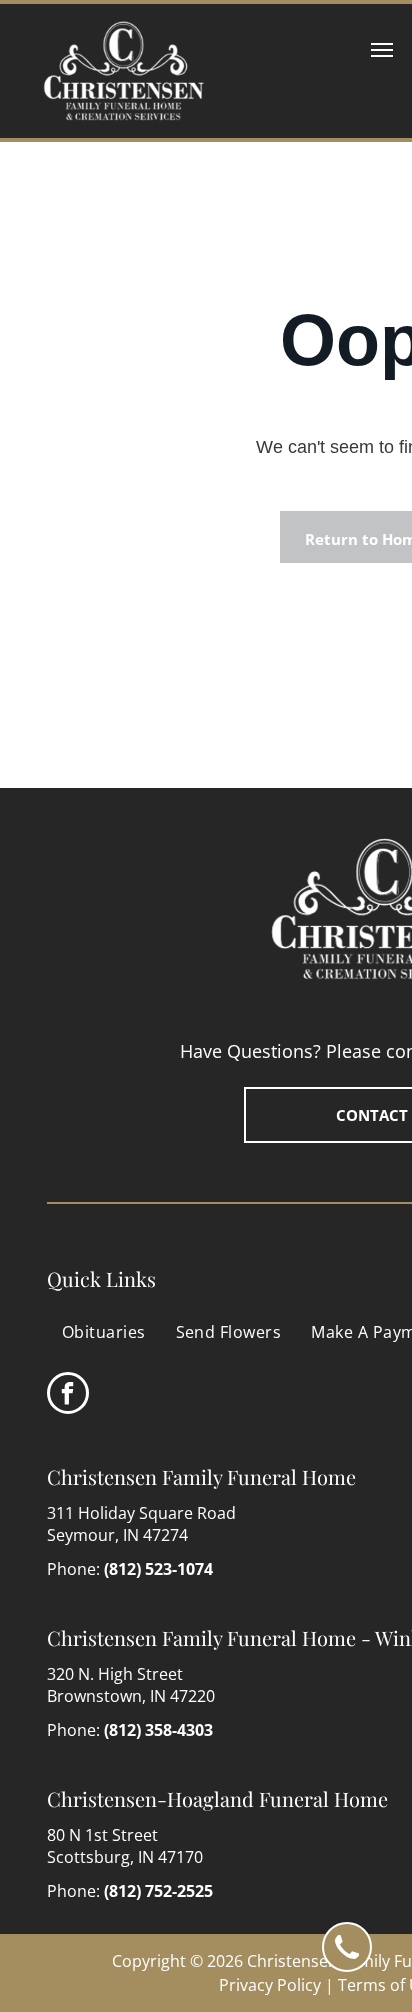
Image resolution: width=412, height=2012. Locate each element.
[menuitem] (104, 1332)
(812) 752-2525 (158, 1891)
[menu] (382, 50)
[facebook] (68, 1395)
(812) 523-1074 (158, 1569)
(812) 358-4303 (158, 1730)
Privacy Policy (270, 1985)
